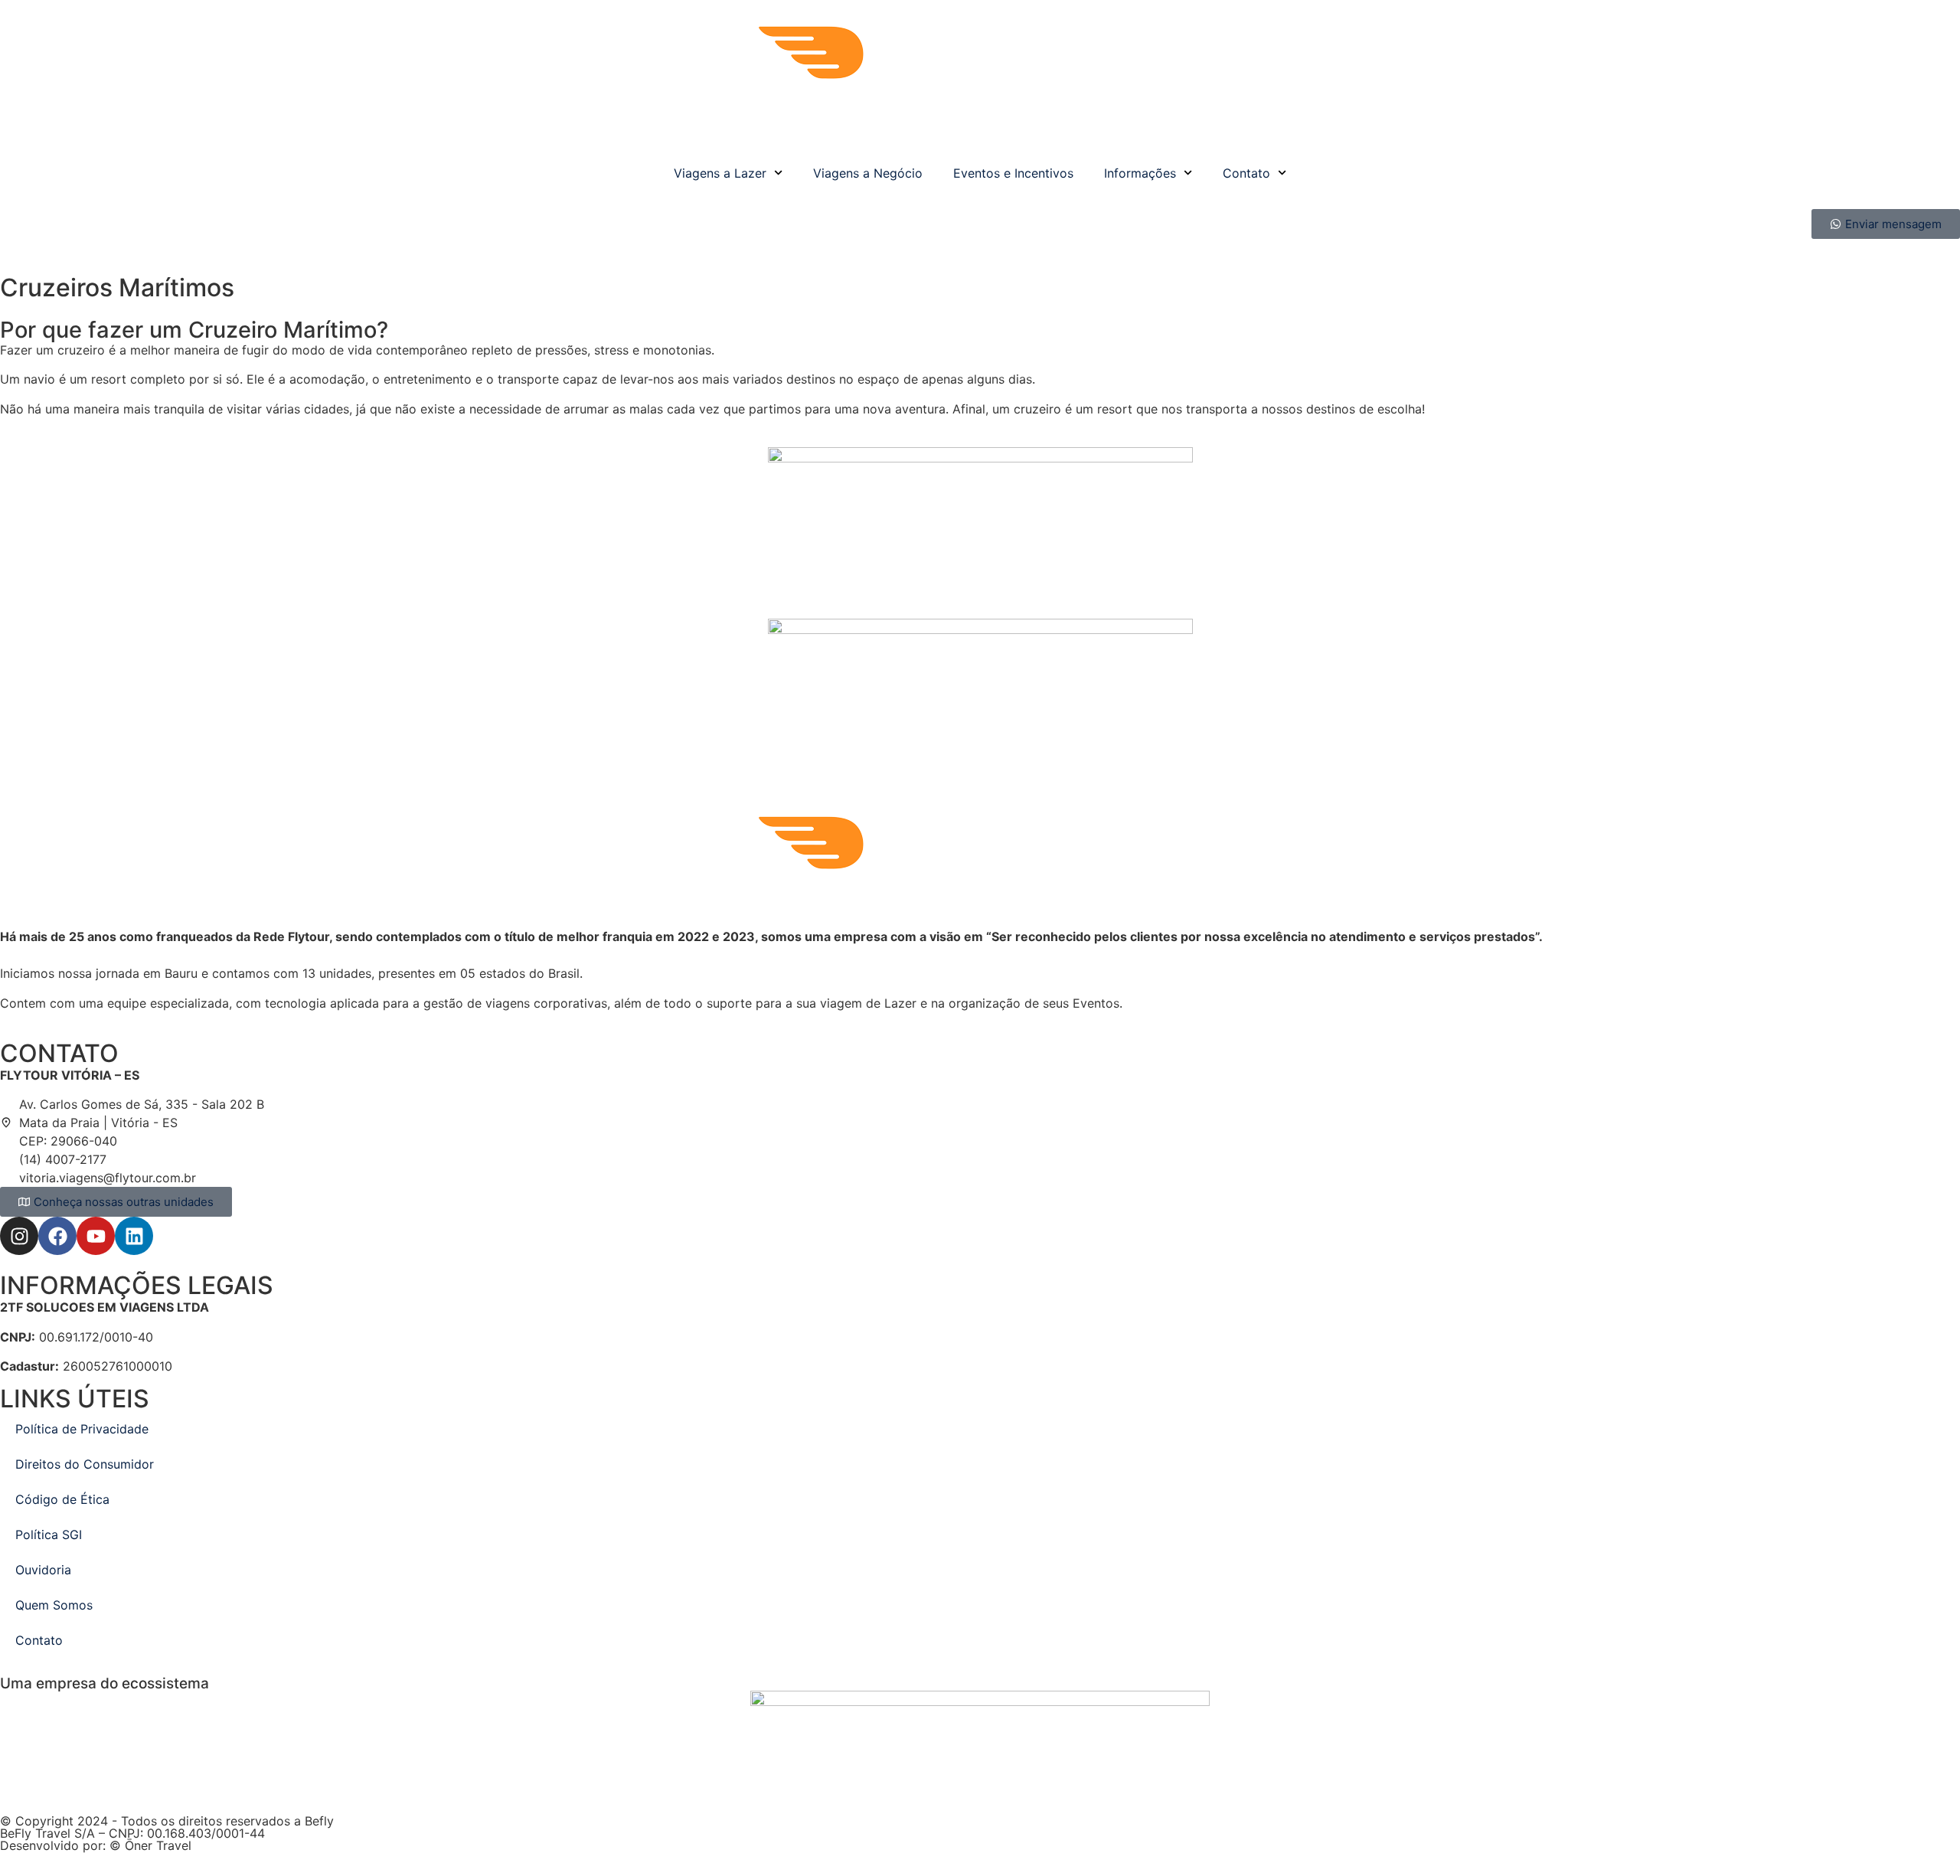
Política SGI (49, 1534)
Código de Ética (62, 1499)
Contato (1246, 173)
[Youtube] (96, 1236)
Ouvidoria (43, 1570)
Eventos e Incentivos (1013, 173)
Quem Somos (54, 1605)
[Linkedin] (134, 1236)
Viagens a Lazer (720, 173)
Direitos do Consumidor (85, 1464)
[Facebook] (57, 1236)
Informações (1140, 173)
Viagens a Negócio (868, 173)
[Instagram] (19, 1236)
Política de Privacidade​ (82, 1429)
